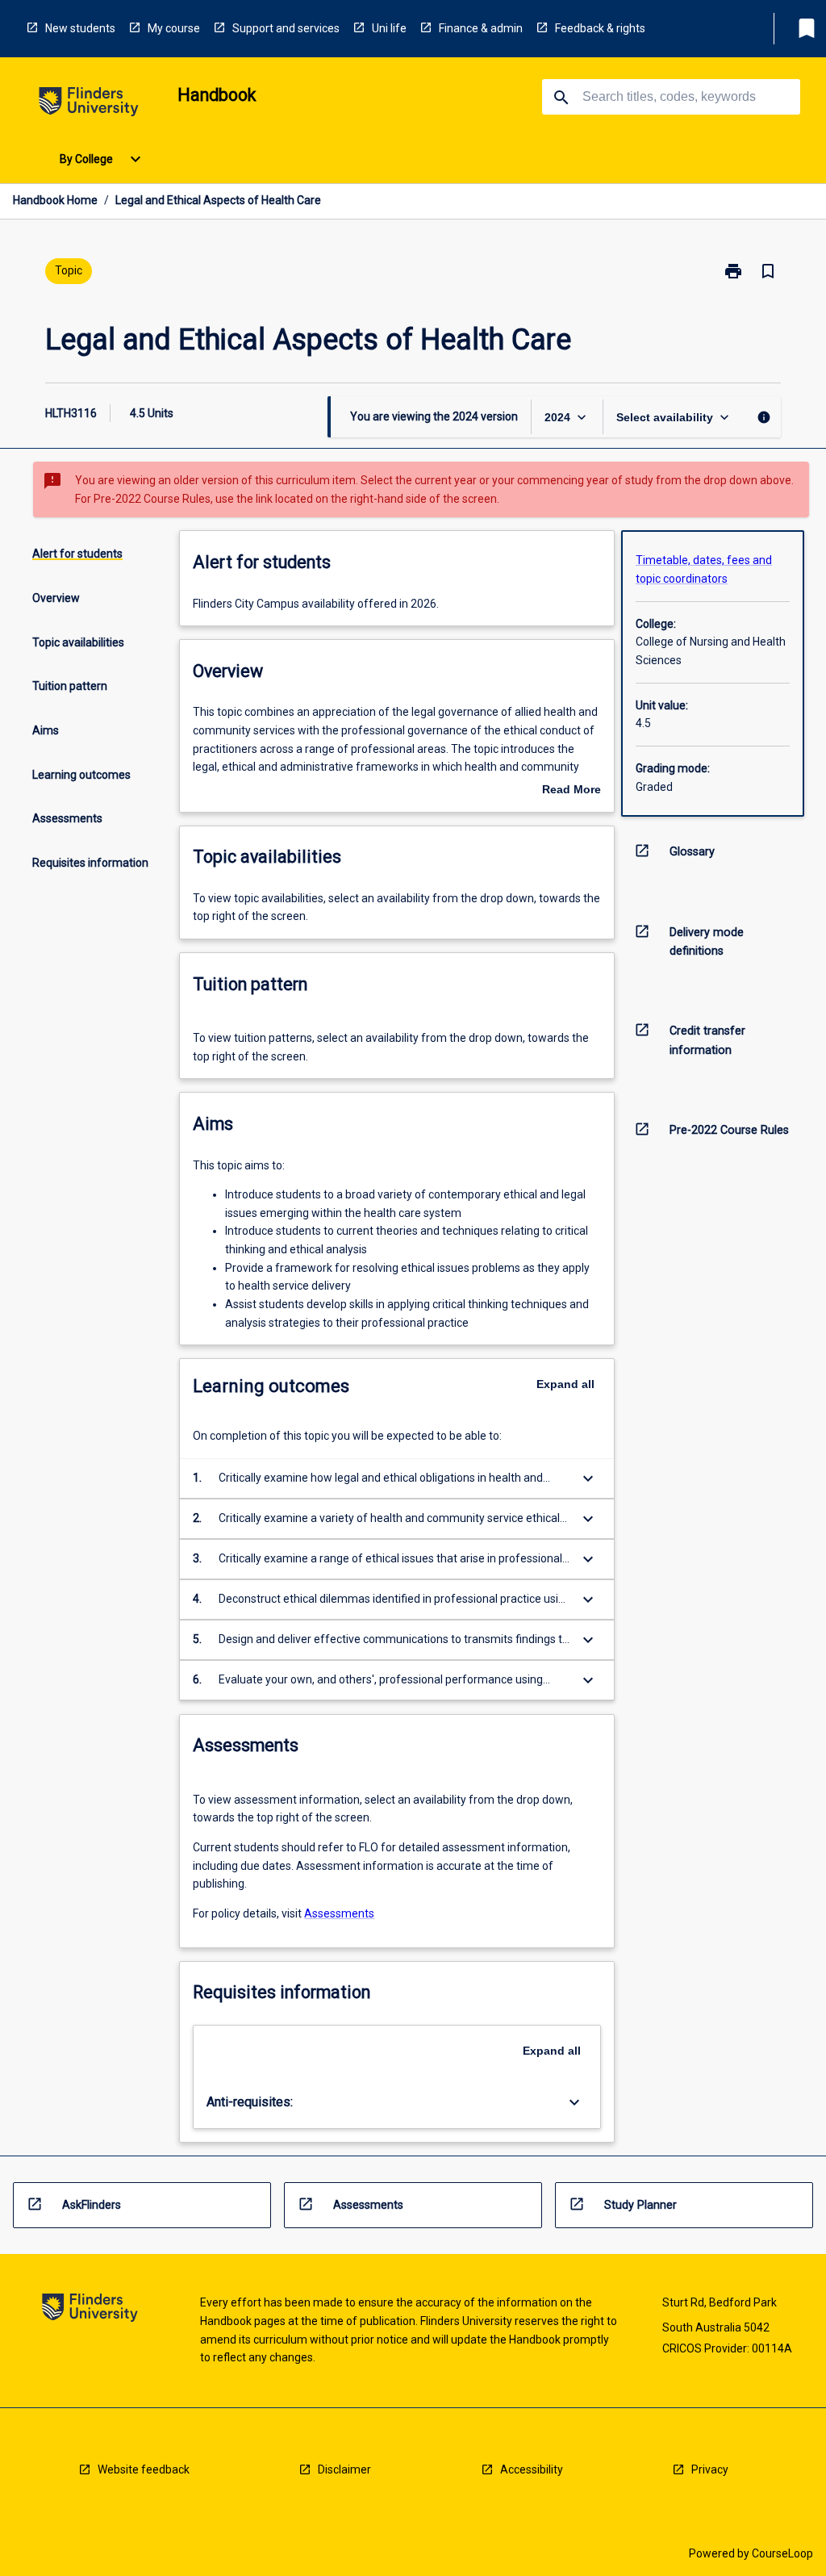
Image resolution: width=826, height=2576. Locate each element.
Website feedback (144, 2469)
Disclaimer (344, 2469)
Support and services (286, 28)
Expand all (565, 1384)
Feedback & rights (600, 28)
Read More (572, 791)
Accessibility (532, 2469)
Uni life (389, 28)
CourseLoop (782, 2553)
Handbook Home (55, 200)
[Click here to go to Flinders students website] (89, 105)
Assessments (339, 1913)
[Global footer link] (90, 2310)
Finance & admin (481, 28)
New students (80, 28)
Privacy (710, 2469)
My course (174, 28)
